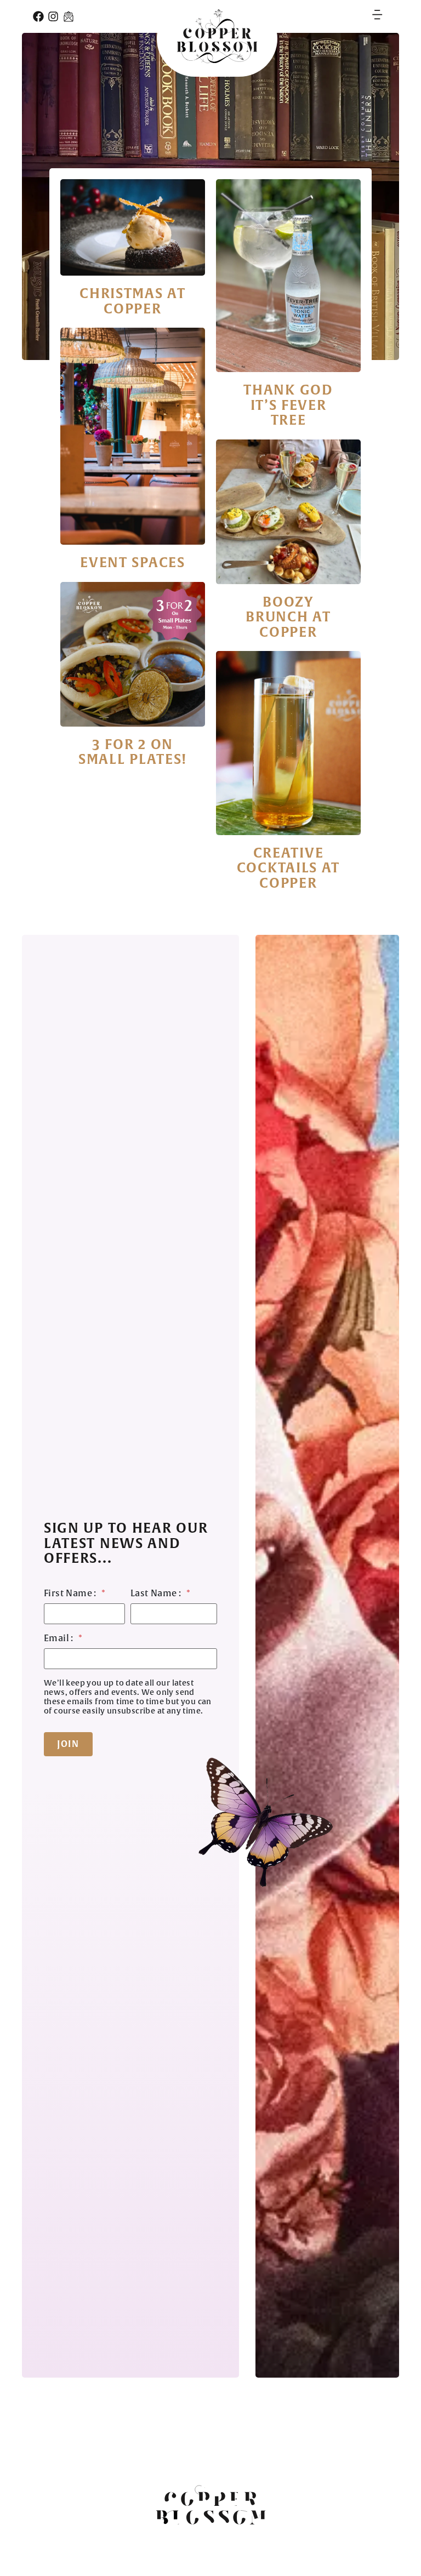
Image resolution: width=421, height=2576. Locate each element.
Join (68, 1744)
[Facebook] (38, 16)
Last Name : (160, 1594)
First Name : (75, 1594)
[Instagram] (53, 16)
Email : (63, 1639)
